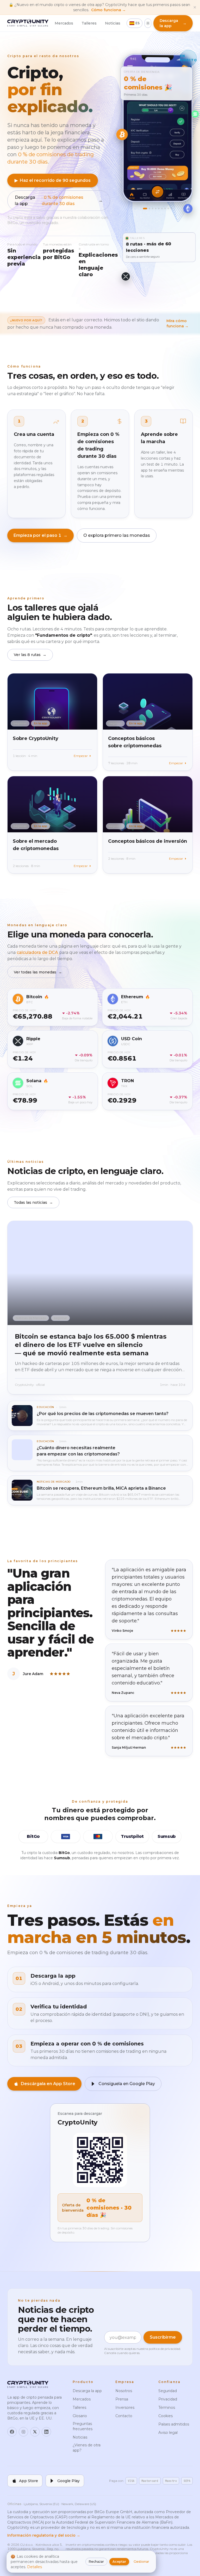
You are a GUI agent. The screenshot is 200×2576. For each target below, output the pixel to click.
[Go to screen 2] (148, 209)
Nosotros (124, 2391)
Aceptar (119, 2562)
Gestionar (141, 2562)
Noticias (113, 23)
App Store (29, 2481)
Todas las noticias (33, 1202)
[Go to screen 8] (168, 208)
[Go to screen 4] (156, 208)
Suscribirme (163, 2337)
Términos (167, 2408)
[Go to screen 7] (165, 208)
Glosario (80, 2416)
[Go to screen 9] (172, 208)
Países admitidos (174, 2424)
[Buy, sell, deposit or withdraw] (158, 192)
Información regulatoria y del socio (44, 2535)
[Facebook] (12, 2432)
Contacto (124, 2416)
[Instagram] (23, 2432)
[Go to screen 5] (159, 208)
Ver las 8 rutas (30, 655)
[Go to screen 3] (153, 208)
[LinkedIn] (46, 2432)
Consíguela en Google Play (127, 2084)
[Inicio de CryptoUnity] (28, 23)
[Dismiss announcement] (195, 7)
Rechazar (96, 2562)
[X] (35, 2432)
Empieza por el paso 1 (40, 535)
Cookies (165, 2416)
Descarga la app (59, 200)
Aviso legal (168, 2433)
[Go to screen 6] (162, 208)
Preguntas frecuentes (83, 2426)
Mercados (64, 23)
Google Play (68, 2481)
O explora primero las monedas (117, 535)
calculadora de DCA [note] (38, 952)
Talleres (89, 23)
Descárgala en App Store (48, 2084)
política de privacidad (164, 2349)
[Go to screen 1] (144, 209)
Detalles (35, 2567)
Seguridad (168, 2391)
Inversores (125, 2408)
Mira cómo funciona (177, 323)
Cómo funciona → (108, 10)
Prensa (122, 2399)
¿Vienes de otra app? (87, 2448)
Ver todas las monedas (38, 972)
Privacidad (168, 2399)
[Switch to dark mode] (148, 23)
